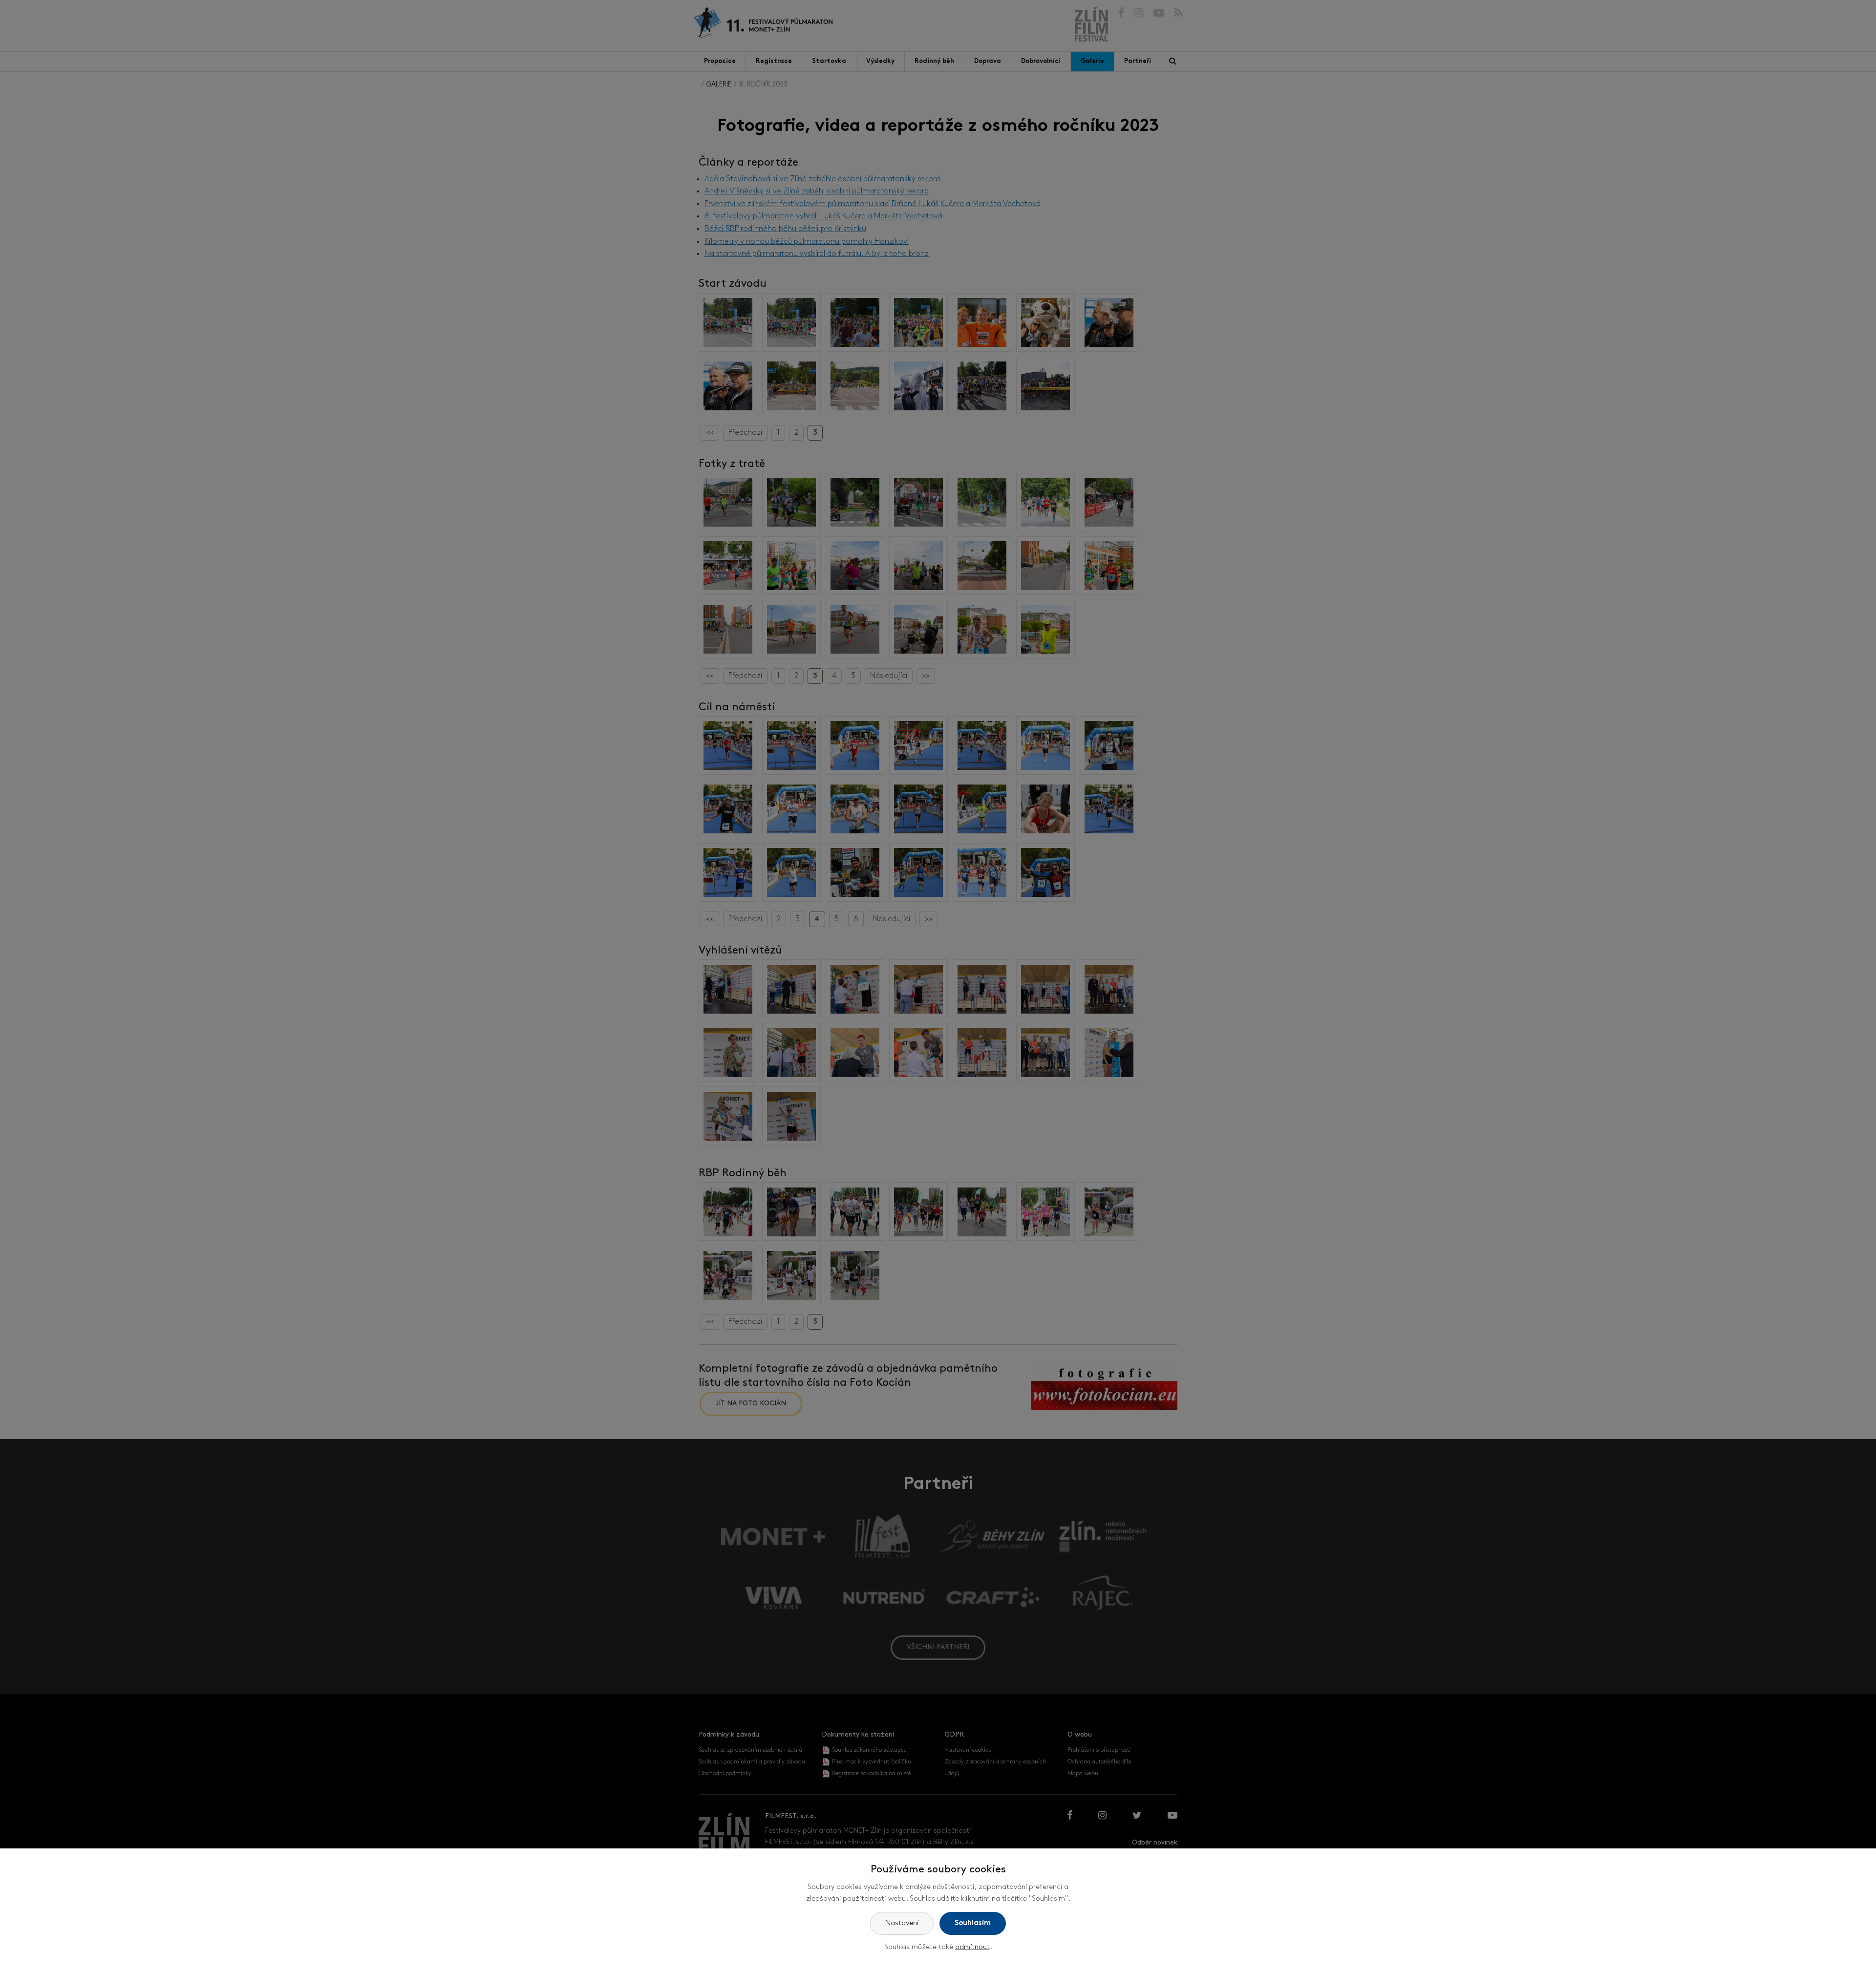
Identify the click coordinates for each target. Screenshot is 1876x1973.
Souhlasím (973, 1923)
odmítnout (972, 1947)
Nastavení (902, 1923)
